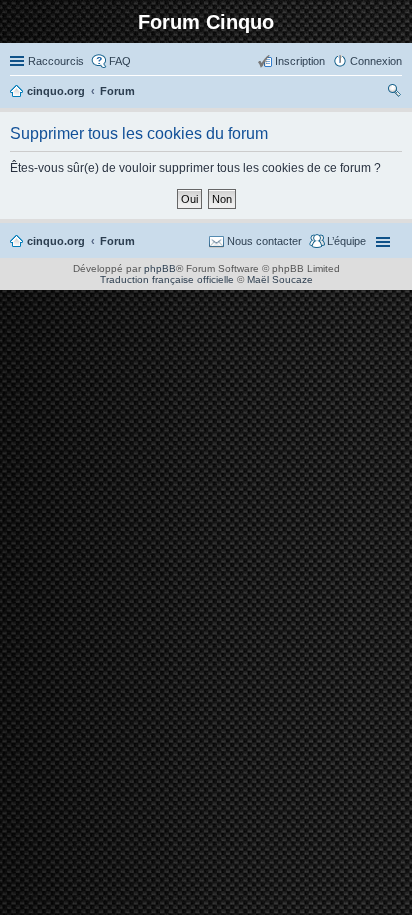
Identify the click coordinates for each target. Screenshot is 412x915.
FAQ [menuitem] (120, 61)
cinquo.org (56, 241)
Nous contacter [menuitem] (264, 241)
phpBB (160, 268)
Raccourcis (56, 61)
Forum (117, 241)
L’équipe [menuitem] (346, 241)
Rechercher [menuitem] (394, 93)
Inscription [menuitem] (300, 61)
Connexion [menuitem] (376, 61)
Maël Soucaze (280, 279)
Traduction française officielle (167, 279)
